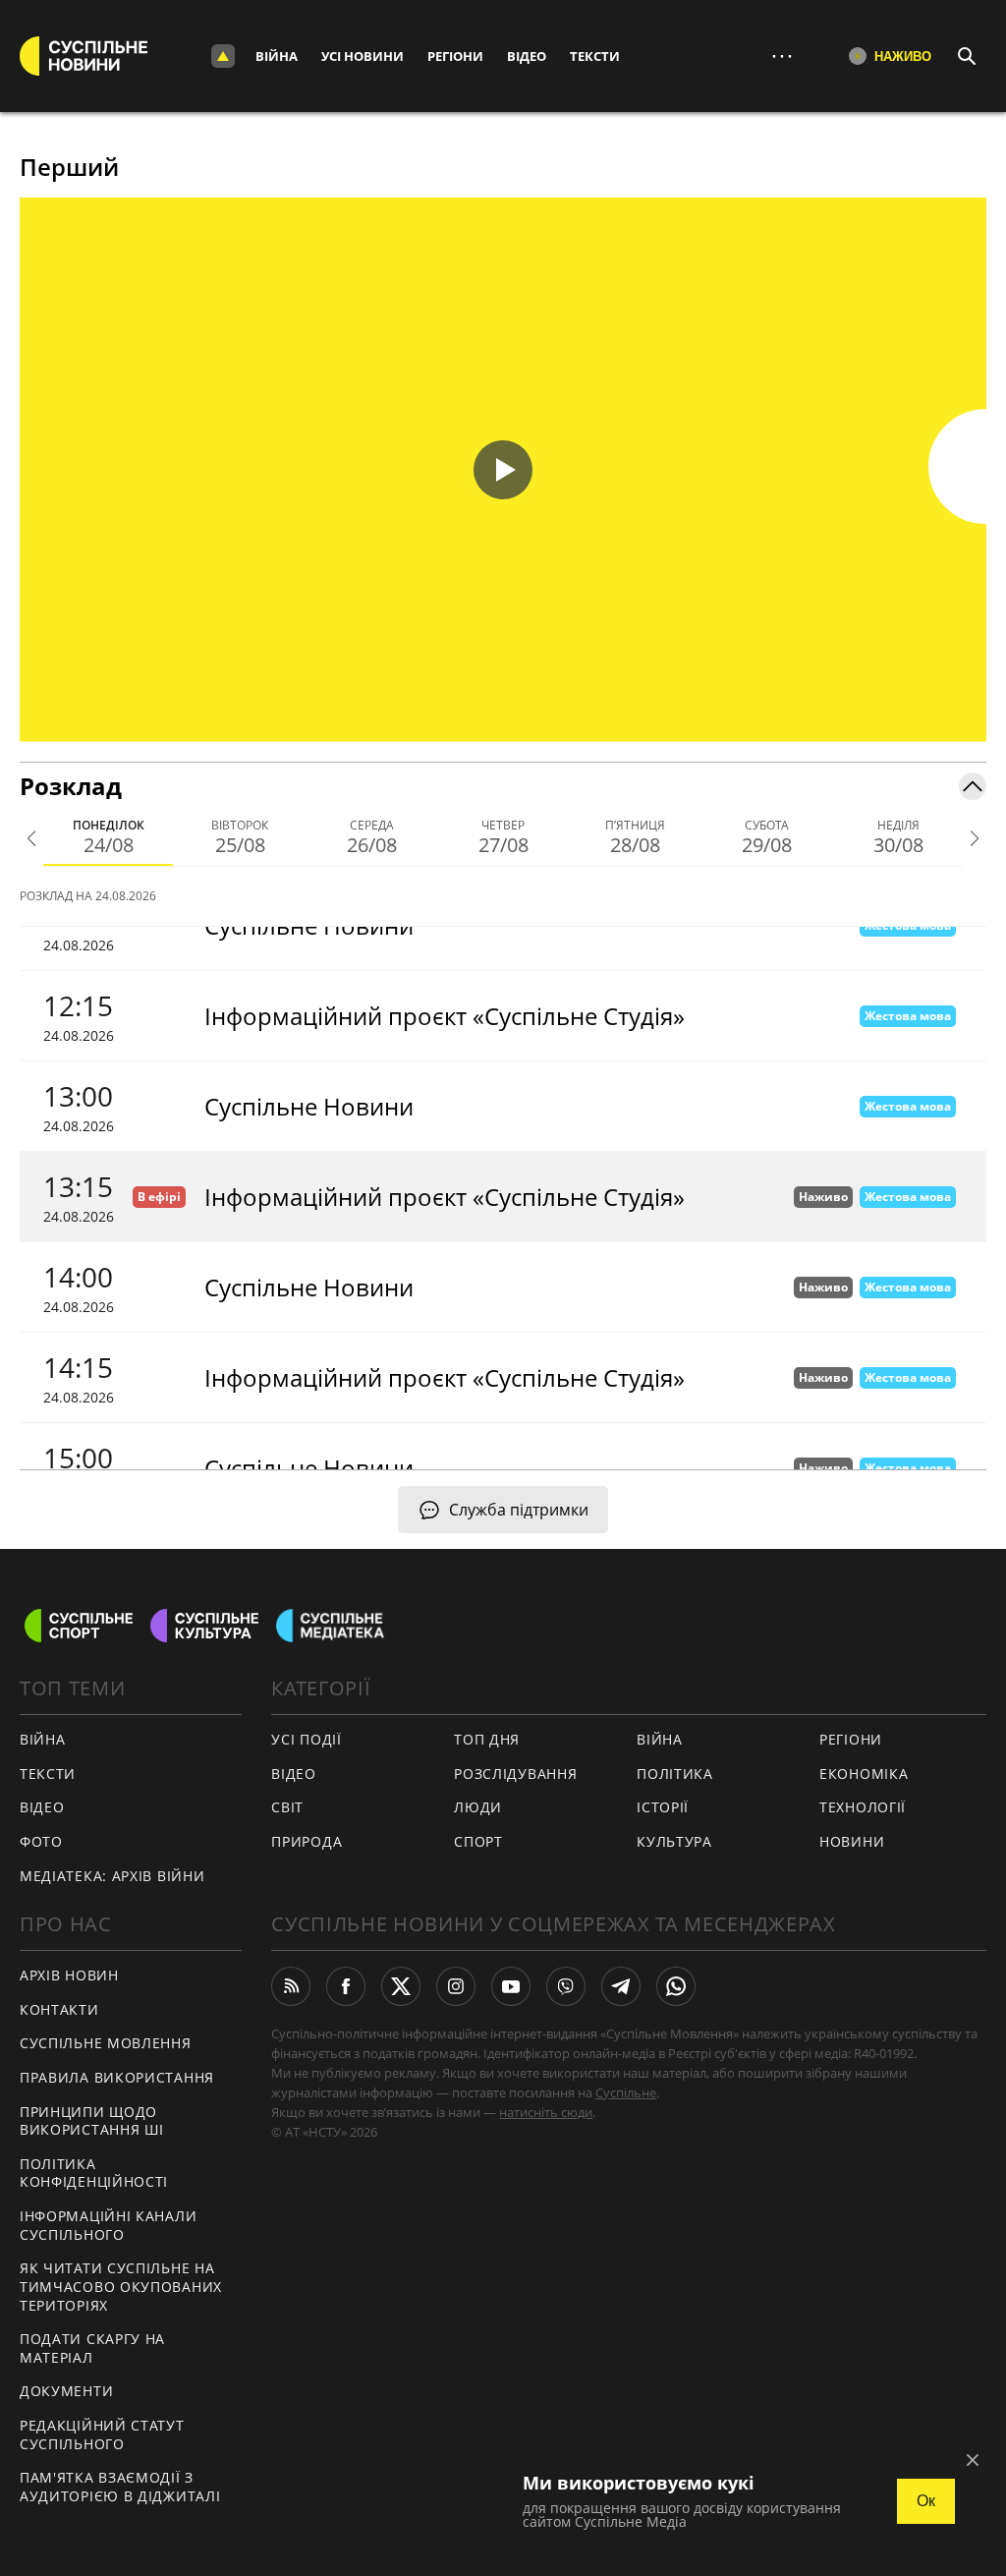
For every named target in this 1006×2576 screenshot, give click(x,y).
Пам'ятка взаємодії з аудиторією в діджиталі (120, 2487)
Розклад (71, 786)
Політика (675, 1774)
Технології (863, 1807)
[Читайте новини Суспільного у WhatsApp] (676, 1986)
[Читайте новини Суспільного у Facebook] (346, 1986)
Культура (674, 1841)
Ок (926, 2501)
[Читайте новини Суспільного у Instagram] (456, 1986)
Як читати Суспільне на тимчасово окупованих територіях (121, 2286)
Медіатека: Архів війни (112, 1876)
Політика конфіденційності (94, 2173)
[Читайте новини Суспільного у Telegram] (621, 1986)
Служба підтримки (519, 1510)
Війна (277, 56)
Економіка (864, 1774)
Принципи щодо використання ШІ (92, 2121)
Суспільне (626, 2092)
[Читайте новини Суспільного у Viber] (566, 1986)
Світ (287, 1807)
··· (782, 56)
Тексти (595, 56)
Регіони (455, 56)
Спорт (478, 1841)
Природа (307, 1841)
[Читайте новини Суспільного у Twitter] (401, 1986)
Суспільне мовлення (106, 2043)
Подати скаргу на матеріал (92, 2348)
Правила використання (117, 2077)
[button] (503, 470)
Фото (41, 1841)
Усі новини (363, 56)
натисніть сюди (546, 2112)
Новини (852, 1841)
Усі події (306, 1739)
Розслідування (515, 1774)
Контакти (59, 2009)
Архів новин (69, 1975)
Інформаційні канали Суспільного (108, 2225)
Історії (663, 1807)
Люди (478, 1807)
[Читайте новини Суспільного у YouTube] (511, 1986)
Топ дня (487, 1739)
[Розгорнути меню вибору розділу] (223, 56)
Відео (527, 56)
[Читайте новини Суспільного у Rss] (291, 1986)
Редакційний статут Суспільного (102, 2434)
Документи (66, 2391)
